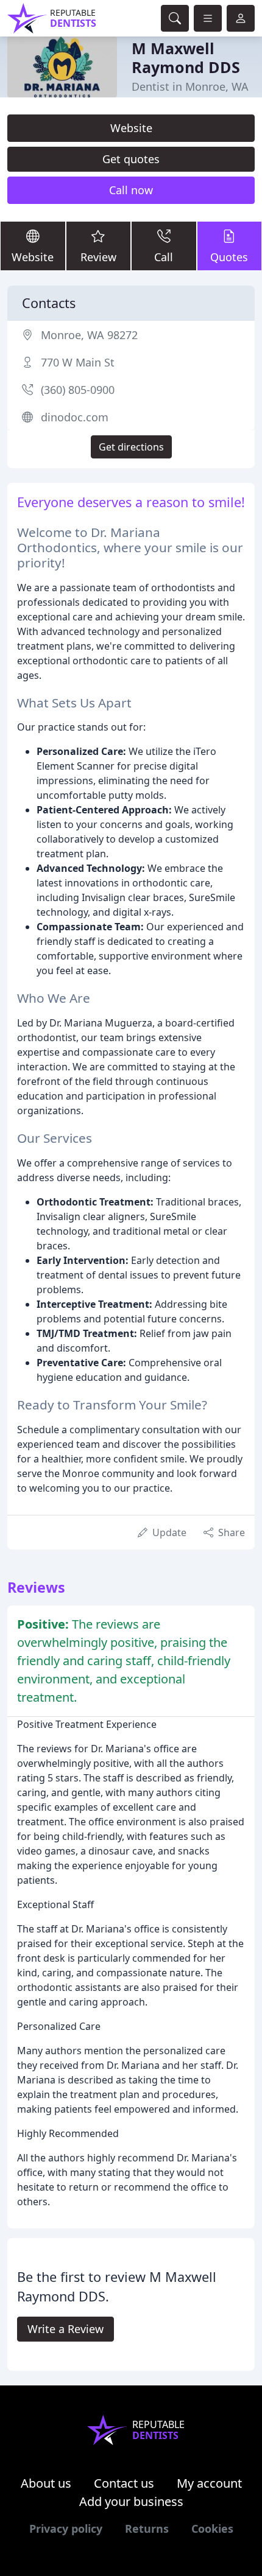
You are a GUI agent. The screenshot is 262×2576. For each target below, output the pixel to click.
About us (46, 2483)
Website (131, 128)
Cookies (212, 2529)
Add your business (131, 2501)
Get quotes (131, 159)
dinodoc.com (75, 417)
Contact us (124, 2483)
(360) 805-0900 (78, 390)
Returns (147, 2529)
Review (98, 257)
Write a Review (65, 2329)
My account (209, 2483)
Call (164, 257)
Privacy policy (66, 2529)
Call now (131, 190)
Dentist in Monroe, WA (190, 86)
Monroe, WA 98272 (89, 335)
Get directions (131, 447)
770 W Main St (78, 362)
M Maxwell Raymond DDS (186, 57)
